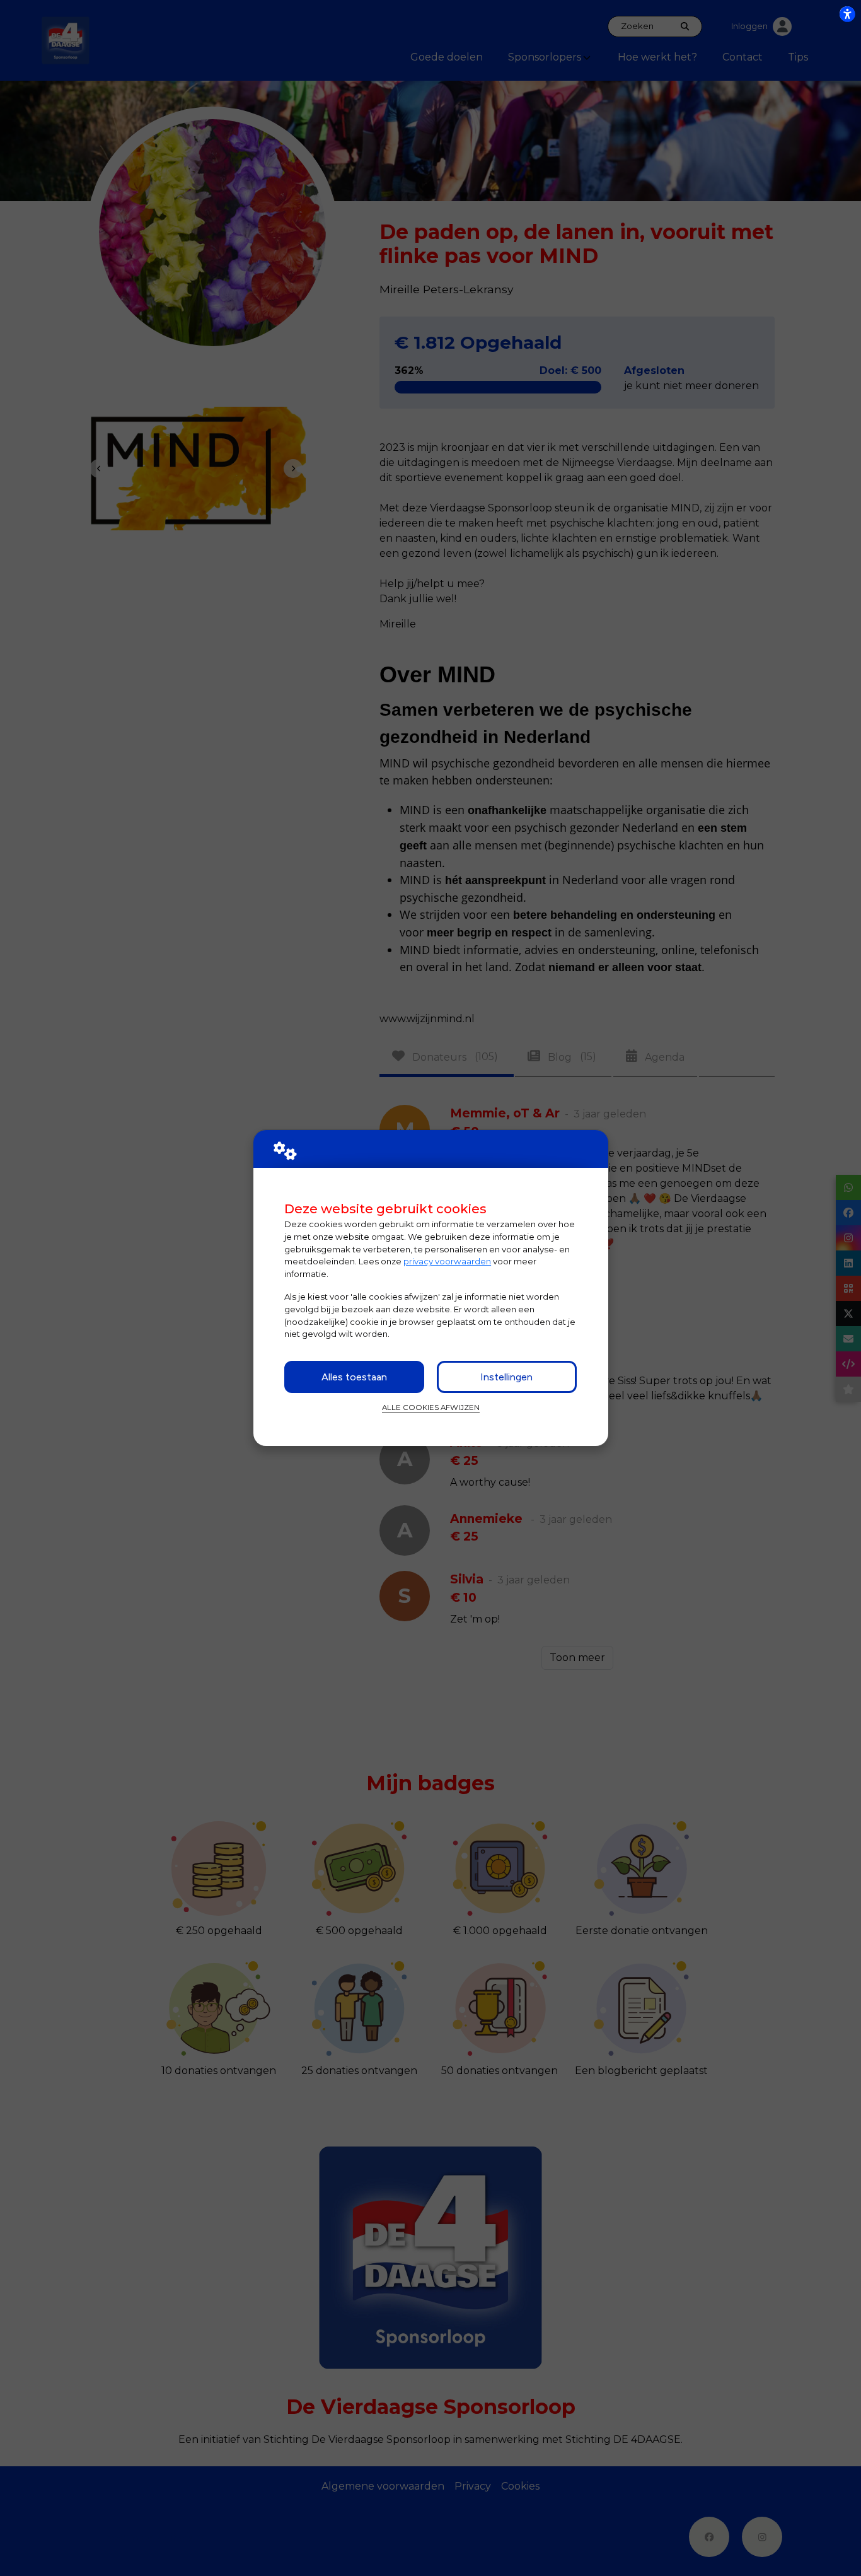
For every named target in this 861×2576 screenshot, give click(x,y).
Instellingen (506, 1377)
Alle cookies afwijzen (431, 1407)
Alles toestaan (354, 1377)
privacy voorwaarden (447, 1261)
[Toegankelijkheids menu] (847, 14)
